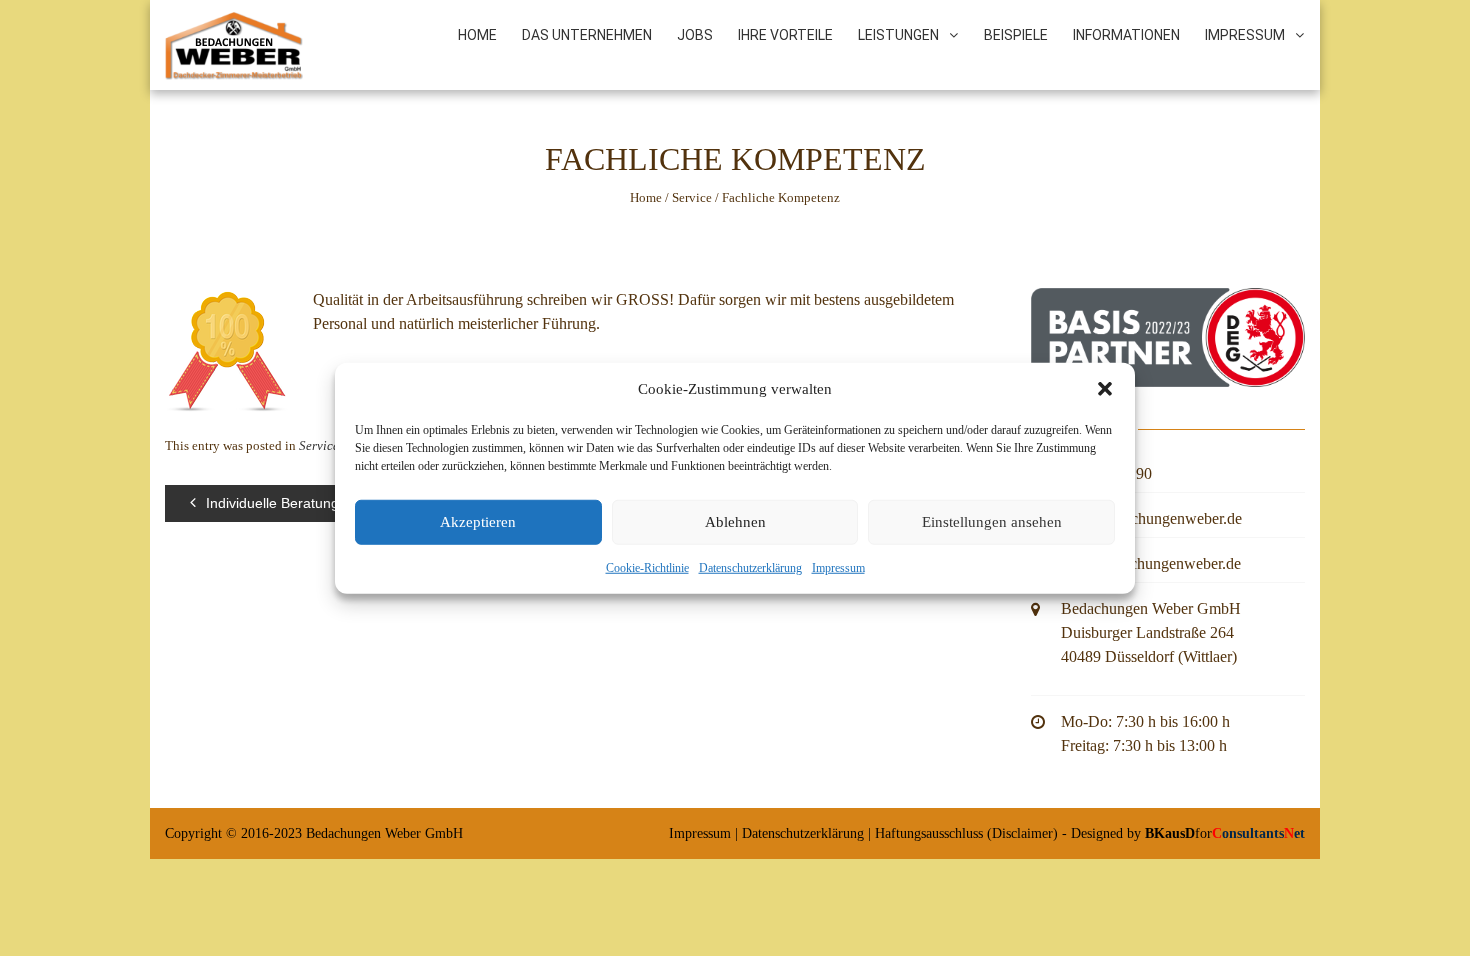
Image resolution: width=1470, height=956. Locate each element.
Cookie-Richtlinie (647, 567)
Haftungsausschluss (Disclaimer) (966, 833)
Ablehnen (735, 522)
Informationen (1126, 35)
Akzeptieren (478, 522)
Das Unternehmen (587, 35)
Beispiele (1016, 35)
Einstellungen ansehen (992, 522)
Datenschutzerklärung (750, 567)
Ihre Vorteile (785, 35)
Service (692, 197)
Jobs (695, 35)
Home (477, 35)
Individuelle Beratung (272, 503)
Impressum (838, 567)
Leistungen (898, 35)
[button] (1105, 389)
